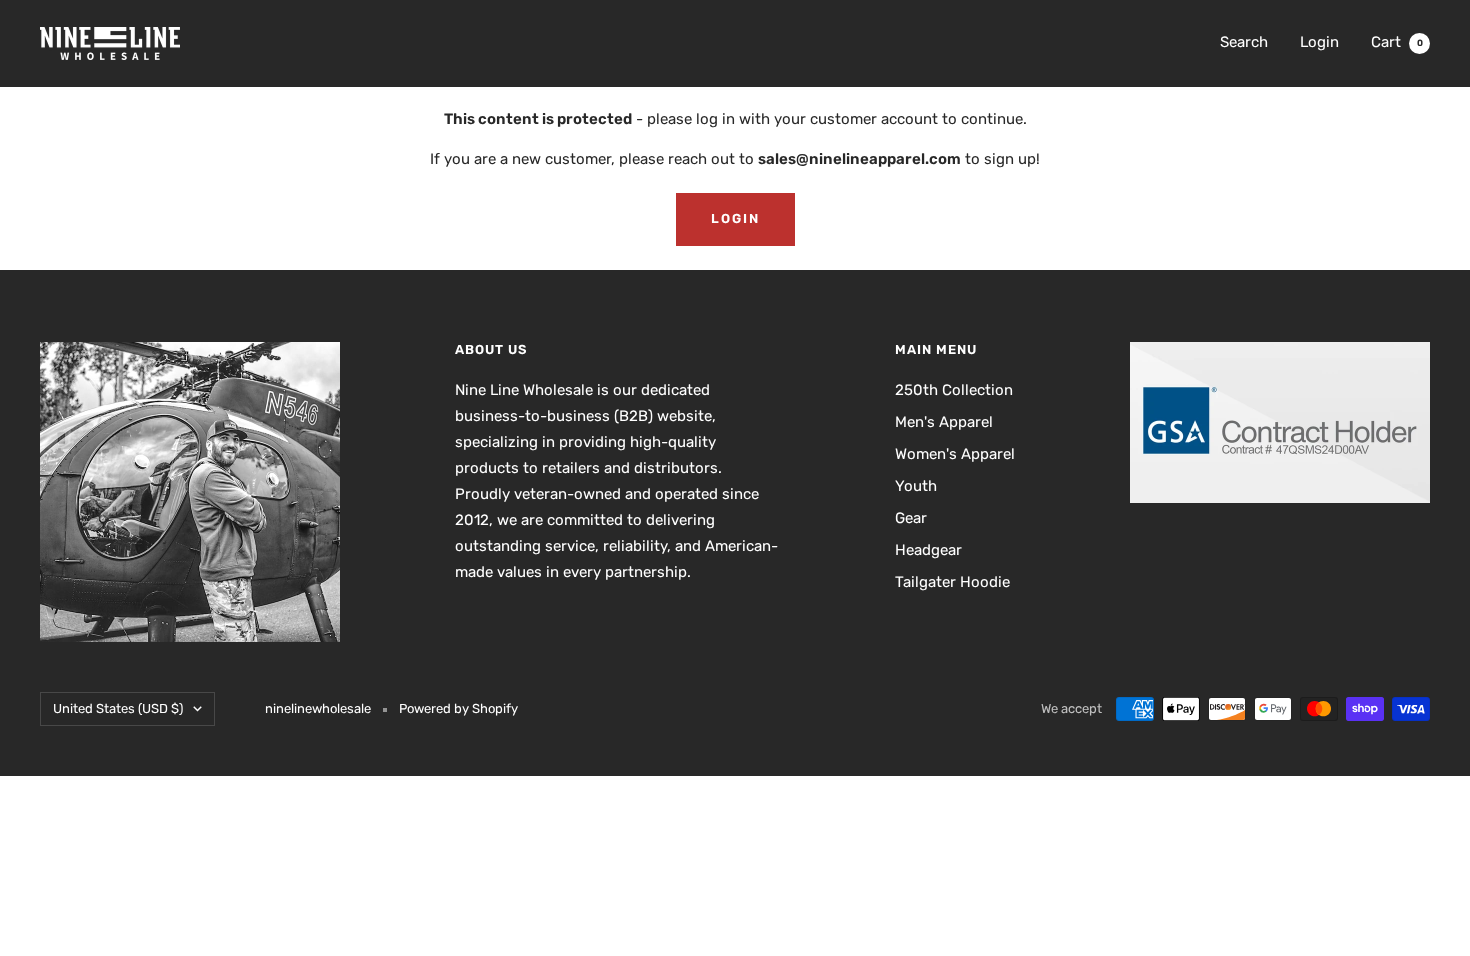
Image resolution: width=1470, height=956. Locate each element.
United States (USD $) (118, 708)
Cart (1397, 42)
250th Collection (954, 390)
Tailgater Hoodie (952, 582)
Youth (916, 486)
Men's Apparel (944, 422)
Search (1244, 42)
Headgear (928, 550)
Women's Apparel (955, 454)
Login (1319, 42)
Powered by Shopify (458, 708)
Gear (911, 518)
